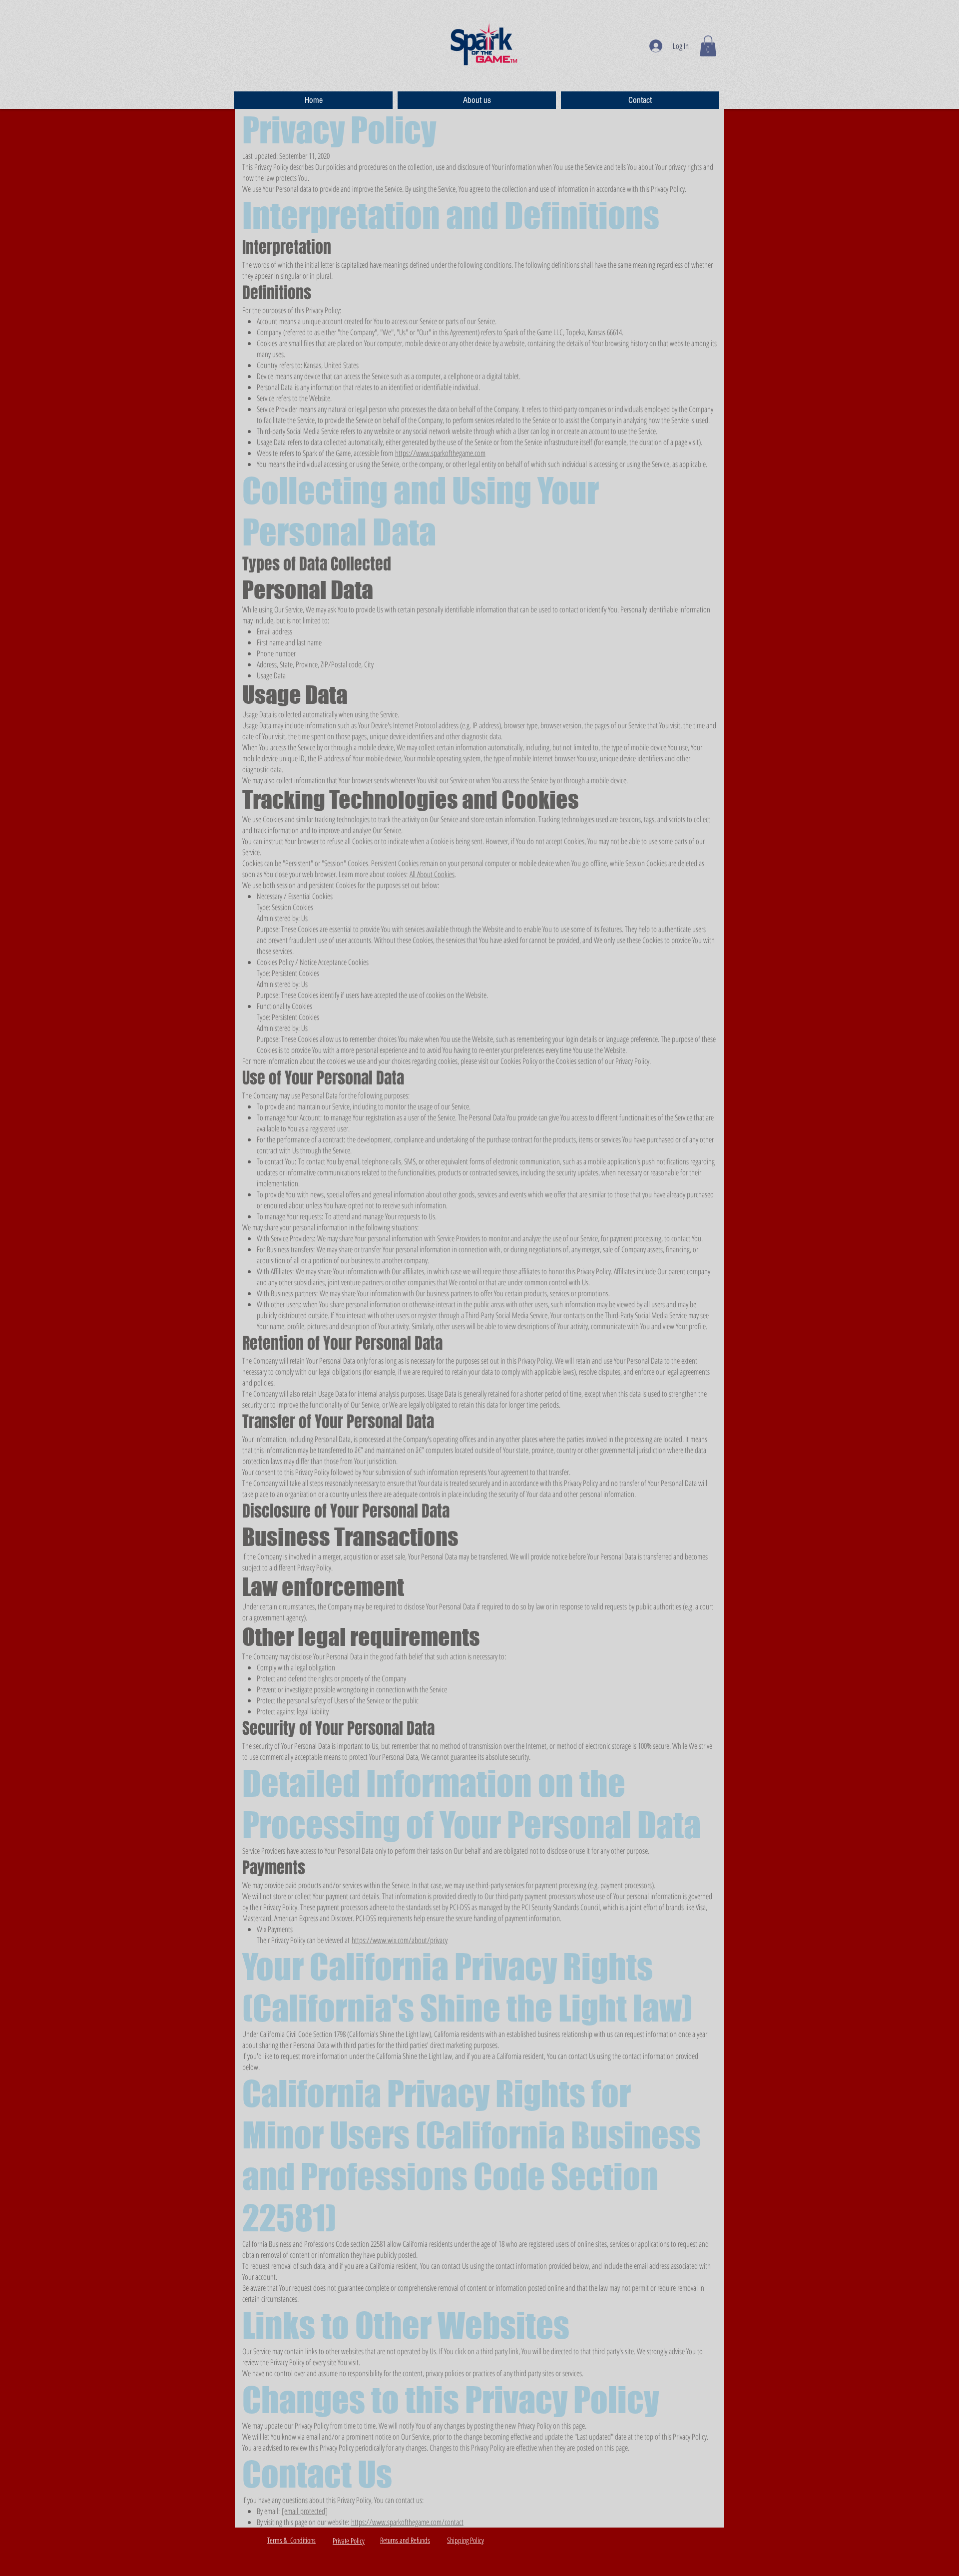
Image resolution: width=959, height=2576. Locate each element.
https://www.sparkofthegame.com (440, 453)
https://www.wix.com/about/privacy (400, 1940)
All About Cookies (432, 874)
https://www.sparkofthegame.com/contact (407, 2522)
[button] (708, 46)
